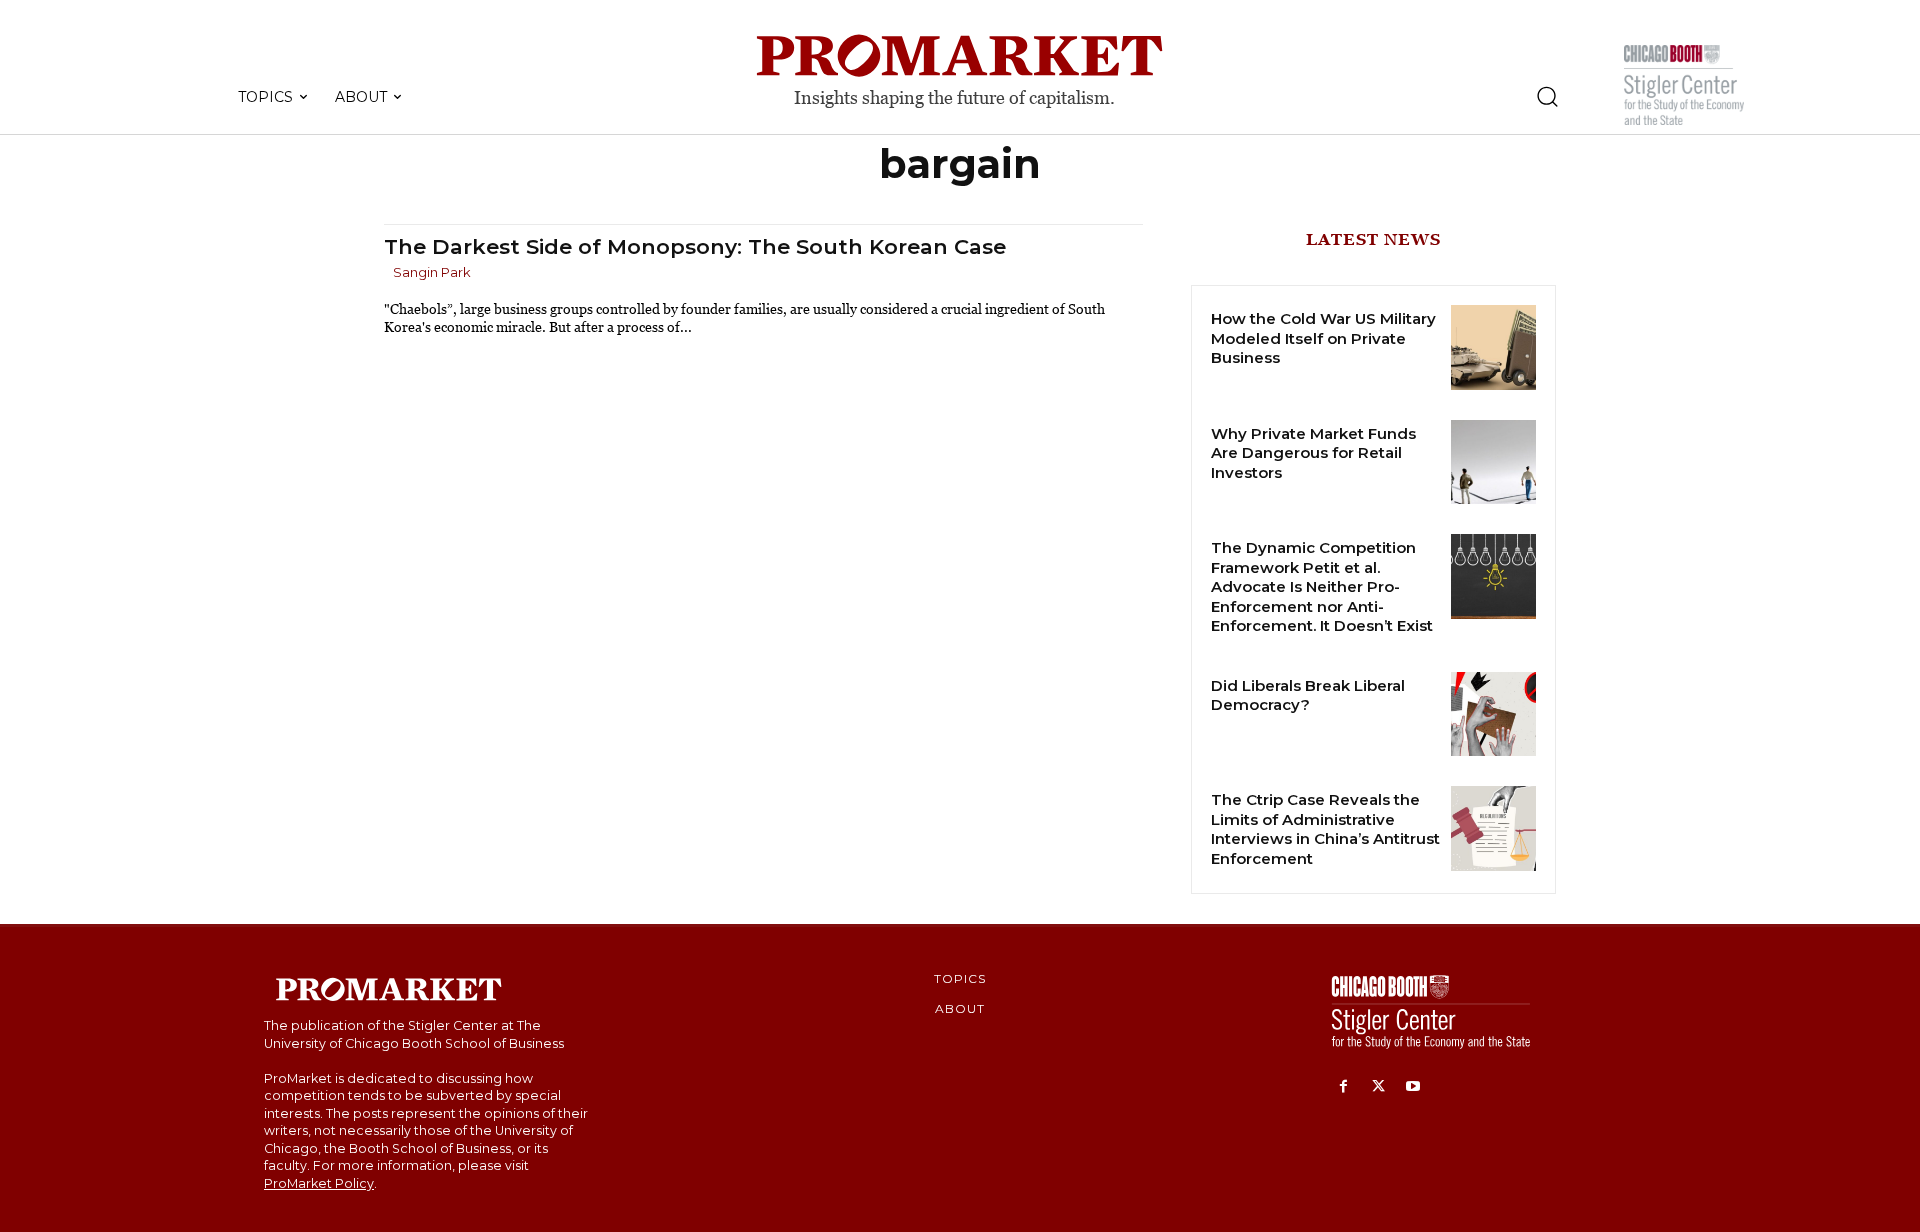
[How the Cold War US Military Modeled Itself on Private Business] (1493, 347)
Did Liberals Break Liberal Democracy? (1308, 695)
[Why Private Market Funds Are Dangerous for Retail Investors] (1493, 462)
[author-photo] (387, 273)
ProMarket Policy (319, 1183)
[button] (1547, 96)
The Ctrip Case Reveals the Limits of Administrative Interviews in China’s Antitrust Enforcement (1325, 829)
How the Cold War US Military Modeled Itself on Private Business (1323, 338)
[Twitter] (1378, 1087)
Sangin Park (432, 272)
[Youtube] (1413, 1087)
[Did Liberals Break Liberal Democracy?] (1493, 714)
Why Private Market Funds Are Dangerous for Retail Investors (1313, 453)
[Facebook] (1343, 1087)
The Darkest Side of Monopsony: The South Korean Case (695, 246)
